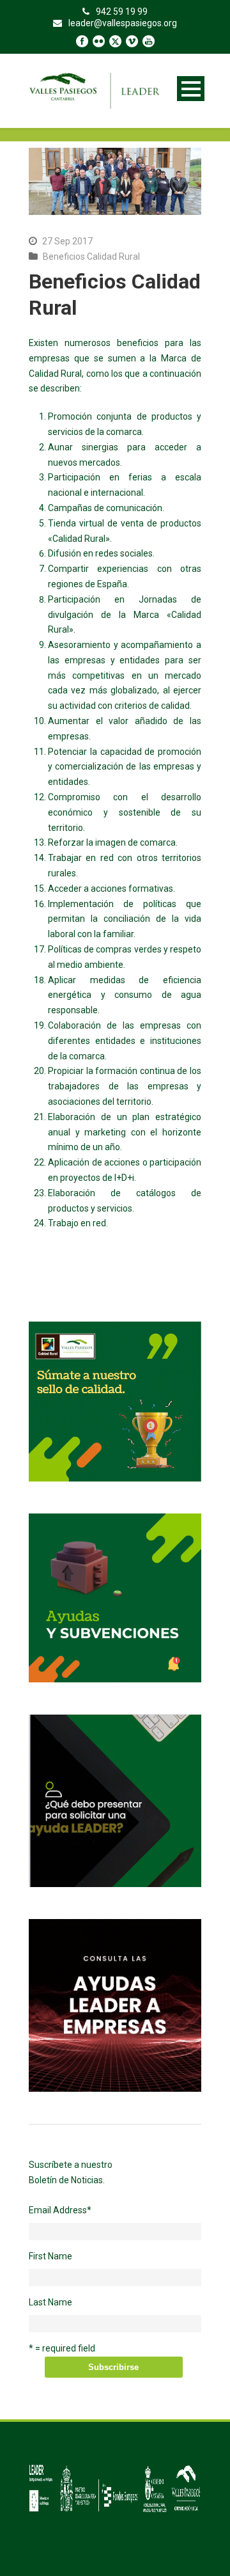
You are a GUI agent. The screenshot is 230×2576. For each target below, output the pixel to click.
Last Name (50, 2302)
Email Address (60, 2210)
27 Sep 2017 (67, 241)
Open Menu (191, 89)
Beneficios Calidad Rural (91, 257)
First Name (50, 2256)
